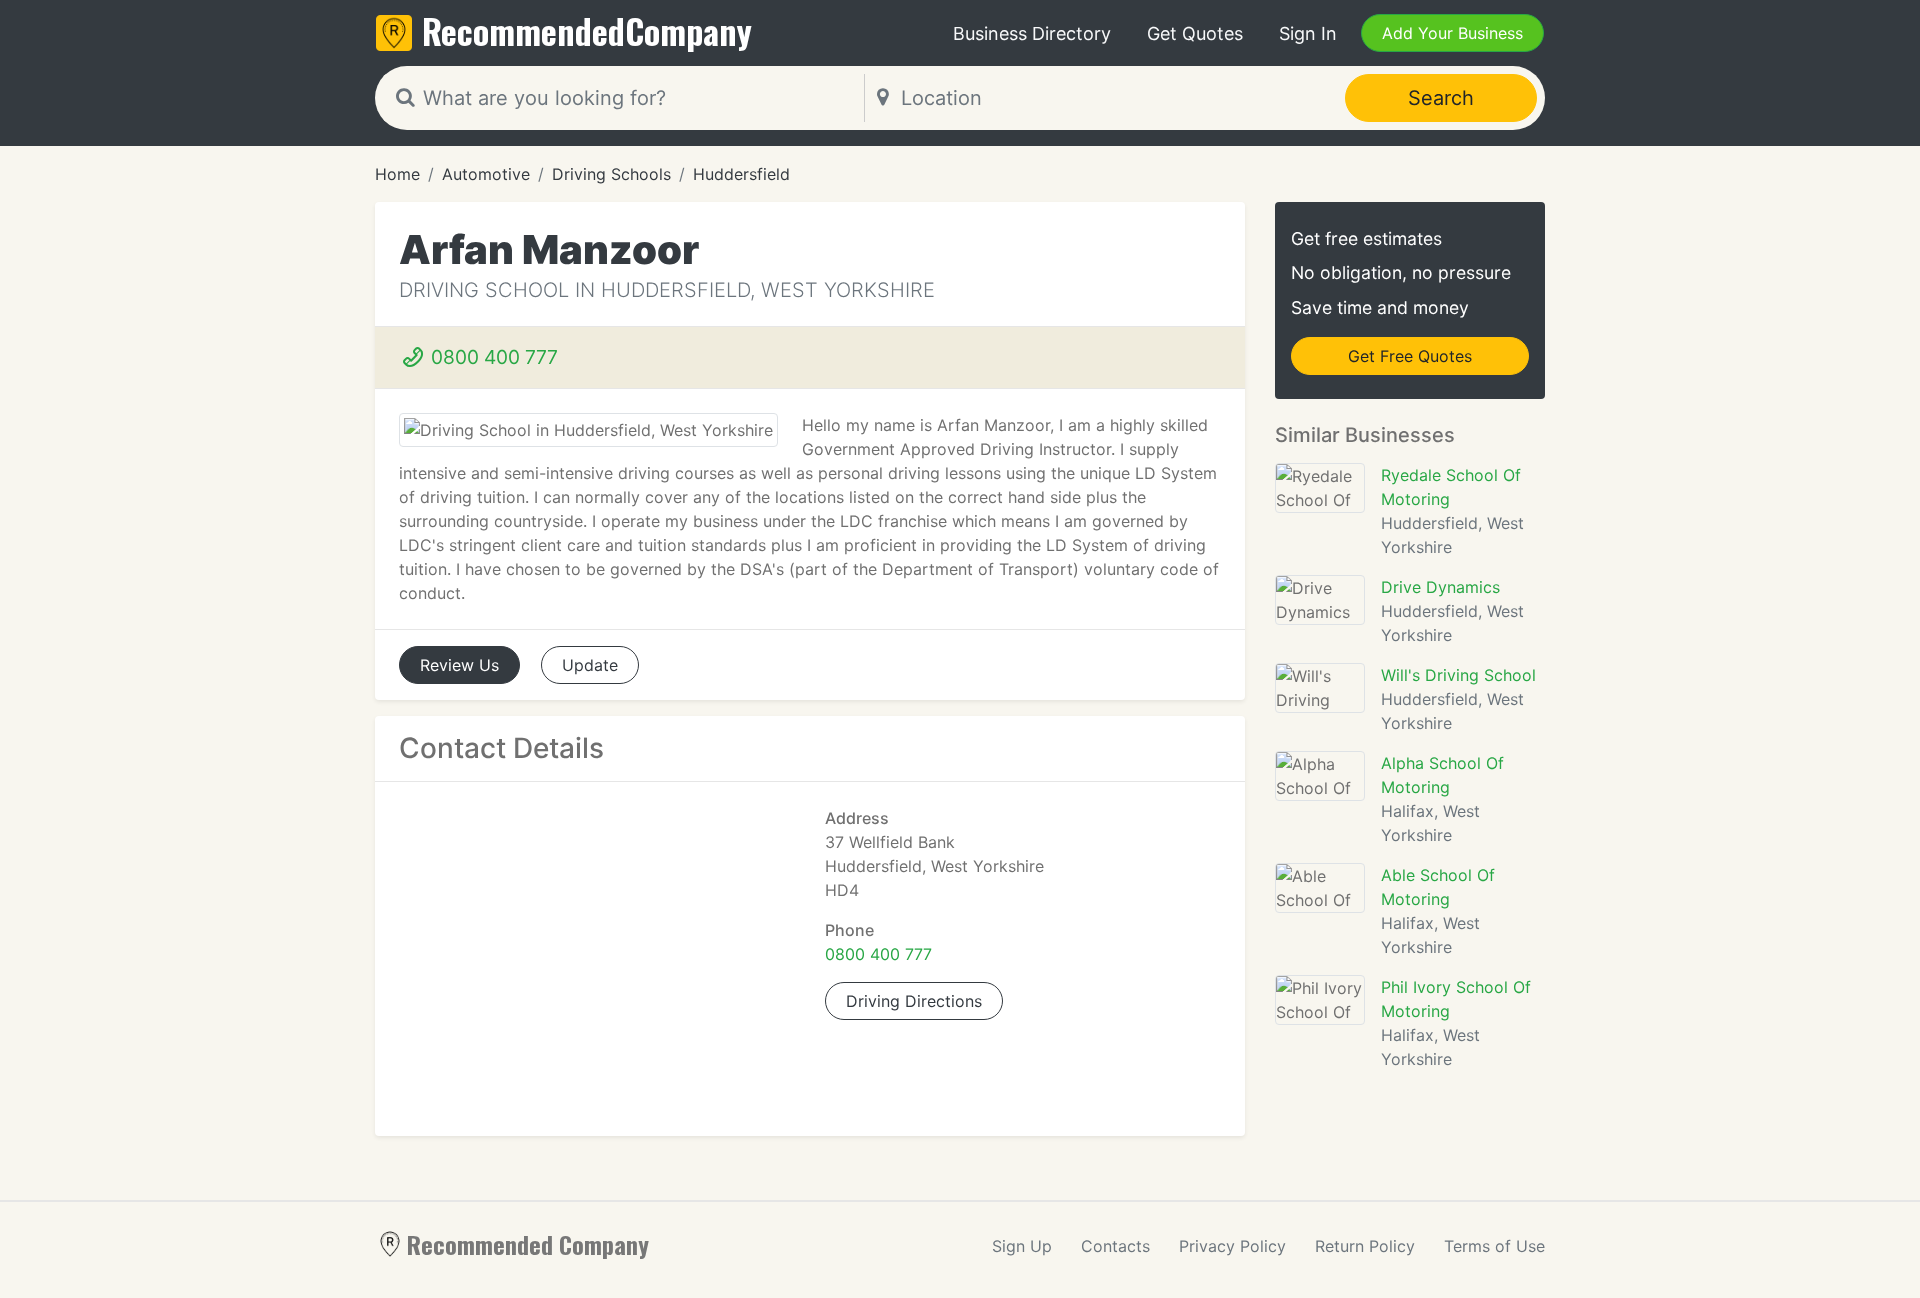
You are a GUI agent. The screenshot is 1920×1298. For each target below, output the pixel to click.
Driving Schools (611, 174)
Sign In (1308, 33)
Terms (1494, 1246)
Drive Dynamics (1440, 587)
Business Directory (1032, 33)
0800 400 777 (492, 357)
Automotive (486, 174)
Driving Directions (914, 1001)
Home (397, 174)
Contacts (1115, 1246)
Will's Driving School (1458, 675)
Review (459, 665)
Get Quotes (1195, 33)
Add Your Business (1452, 33)
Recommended (587, 30)
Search (1441, 98)
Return (1365, 1246)
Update (590, 665)
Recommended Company (528, 1244)
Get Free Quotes (1410, 356)
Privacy (1232, 1246)
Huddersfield (741, 174)
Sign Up (1022, 1246)
